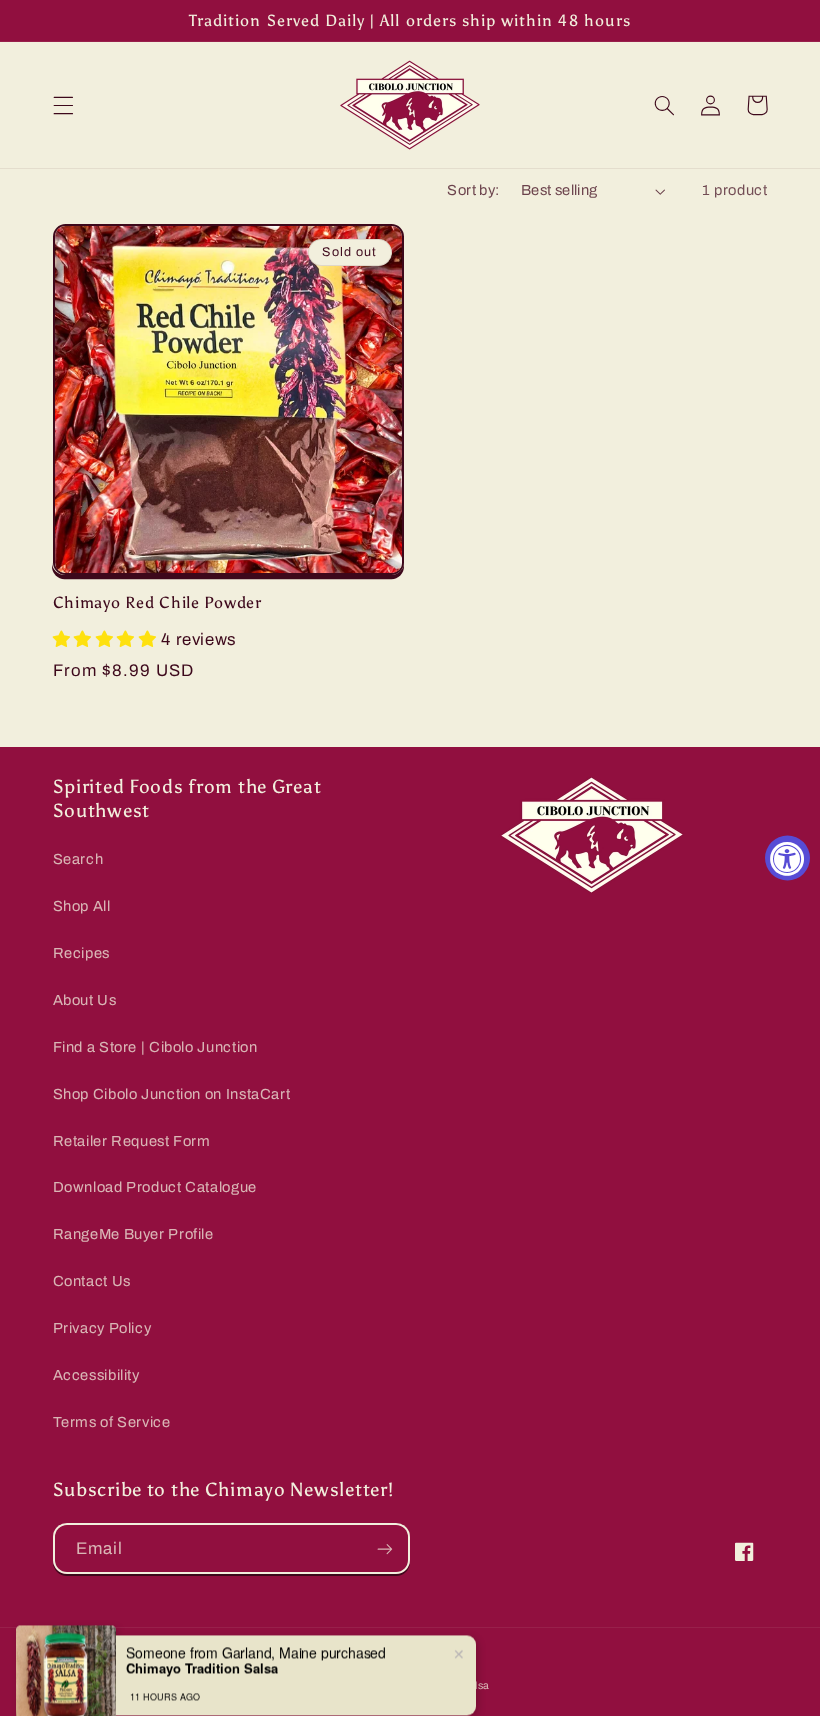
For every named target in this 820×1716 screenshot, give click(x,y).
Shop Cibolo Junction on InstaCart (172, 1094)
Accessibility (96, 1375)
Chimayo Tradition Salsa (202, 1645)
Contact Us (92, 1281)
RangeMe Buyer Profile (133, 1234)
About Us (85, 1000)
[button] (63, 105)
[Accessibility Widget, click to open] (787, 858)
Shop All (82, 906)
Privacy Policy (102, 1328)
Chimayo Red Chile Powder (157, 602)
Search (78, 859)
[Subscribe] (385, 1548)
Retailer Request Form (132, 1141)
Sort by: (473, 190)
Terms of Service (112, 1422)
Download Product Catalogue (155, 1187)
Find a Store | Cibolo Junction (155, 1047)
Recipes (81, 953)
